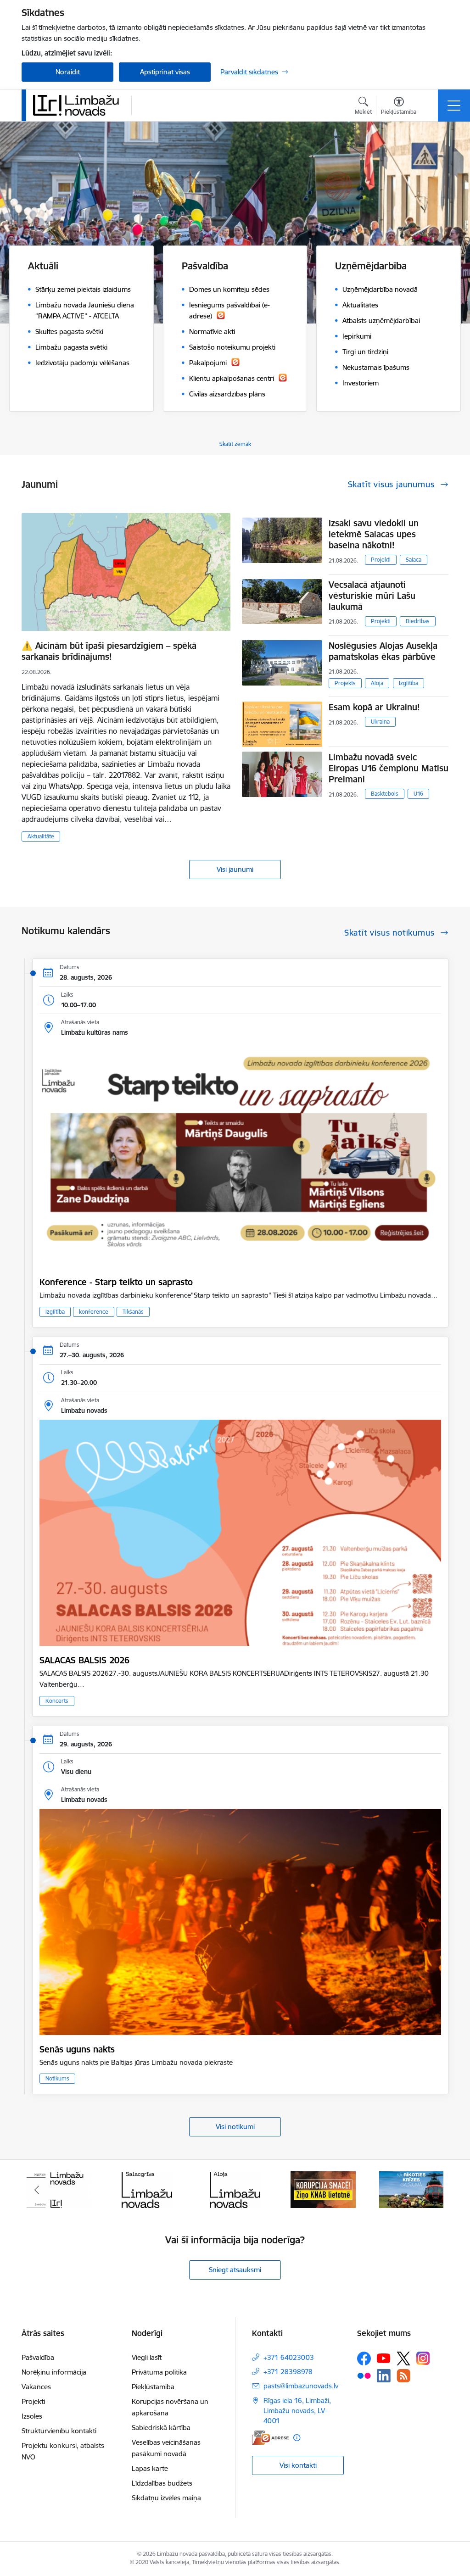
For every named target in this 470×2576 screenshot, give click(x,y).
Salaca (414, 560)
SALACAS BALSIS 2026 (84, 1660)
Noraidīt (68, 72)
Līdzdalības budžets (162, 2483)
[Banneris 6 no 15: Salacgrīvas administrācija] (59, 2189)
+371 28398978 (288, 2372)
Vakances (36, 2387)
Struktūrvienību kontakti (59, 2431)
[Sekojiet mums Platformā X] (403, 2359)
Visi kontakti (298, 2465)
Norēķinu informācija (54, 2372)
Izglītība (408, 683)
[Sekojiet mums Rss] (403, 2376)
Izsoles (32, 2416)
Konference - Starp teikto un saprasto (116, 1282)
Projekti (381, 560)
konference (94, 1312)
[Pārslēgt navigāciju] (454, 106)
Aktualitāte (41, 836)
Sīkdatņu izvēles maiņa (166, 2498)
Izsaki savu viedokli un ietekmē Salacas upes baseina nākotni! (374, 534)
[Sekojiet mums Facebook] (364, 2359)
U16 (418, 794)
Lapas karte (150, 2468)
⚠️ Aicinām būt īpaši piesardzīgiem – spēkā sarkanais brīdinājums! (109, 651)
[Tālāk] (433, 2190)
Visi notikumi (235, 2127)
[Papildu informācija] (297, 2438)
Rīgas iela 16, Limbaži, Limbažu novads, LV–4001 (297, 2411)
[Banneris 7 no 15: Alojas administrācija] (147, 2189)
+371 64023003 (289, 2357)
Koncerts (57, 1701)
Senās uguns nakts (77, 2049)
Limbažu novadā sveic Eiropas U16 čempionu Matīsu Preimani (389, 768)
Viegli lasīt (147, 2357)
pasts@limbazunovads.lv (301, 2386)
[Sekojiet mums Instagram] (423, 2358)
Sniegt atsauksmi (235, 2270)
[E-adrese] (270, 2438)
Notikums (57, 2078)
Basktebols (385, 794)
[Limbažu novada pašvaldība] (79, 105)
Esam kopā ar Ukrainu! (374, 707)
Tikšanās (133, 1312)
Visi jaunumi (235, 869)
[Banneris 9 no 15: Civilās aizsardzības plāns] (323, 2189)
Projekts (345, 683)
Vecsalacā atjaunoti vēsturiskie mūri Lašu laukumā (372, 596)
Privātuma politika (159, 2372)
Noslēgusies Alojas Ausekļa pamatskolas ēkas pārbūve (383, 651)
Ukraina (380, 722)
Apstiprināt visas (165, 72)
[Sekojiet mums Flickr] (364, 2375)
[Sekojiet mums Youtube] (384, 2358)
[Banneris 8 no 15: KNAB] (235, 2189)
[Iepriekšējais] (37, 2190)
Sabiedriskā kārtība (161, 2428)
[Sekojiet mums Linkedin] (384, 2376)
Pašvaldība (38, 2357)
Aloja (377, 683)
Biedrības (418, 621)
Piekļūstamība (153, 2387)
